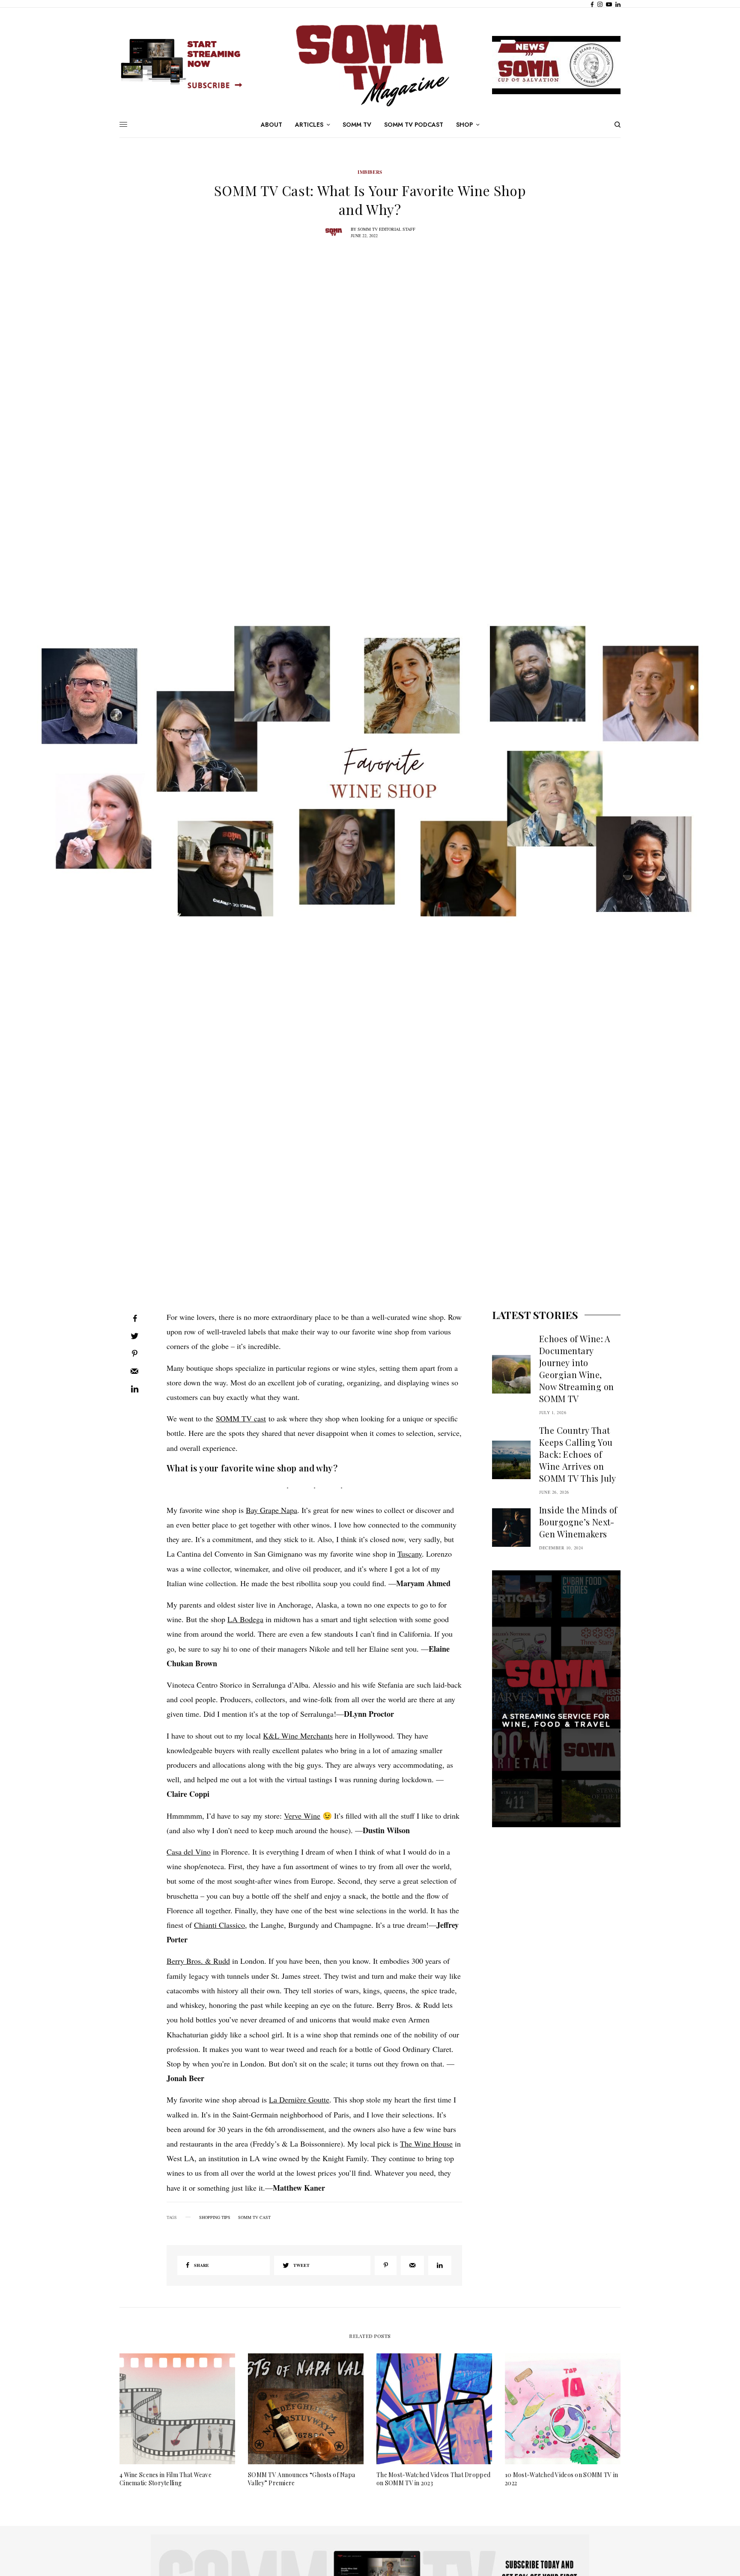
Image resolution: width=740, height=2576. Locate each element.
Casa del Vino (189, 1852)
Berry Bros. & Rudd (198, 1961)
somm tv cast (254, 2217)
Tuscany (410, 1554)
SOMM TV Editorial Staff (386, 229)
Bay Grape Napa (272, 1510)
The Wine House (426, 2144)
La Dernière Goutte (299, 2100)
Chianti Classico (219, 1925)
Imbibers (370, 172)
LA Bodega (245, 1619)
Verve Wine (302, 1816)
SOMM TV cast (241, 1418)
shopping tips (215, 2217)
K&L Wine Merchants (298, 1736)
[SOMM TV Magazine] (370, 65)
